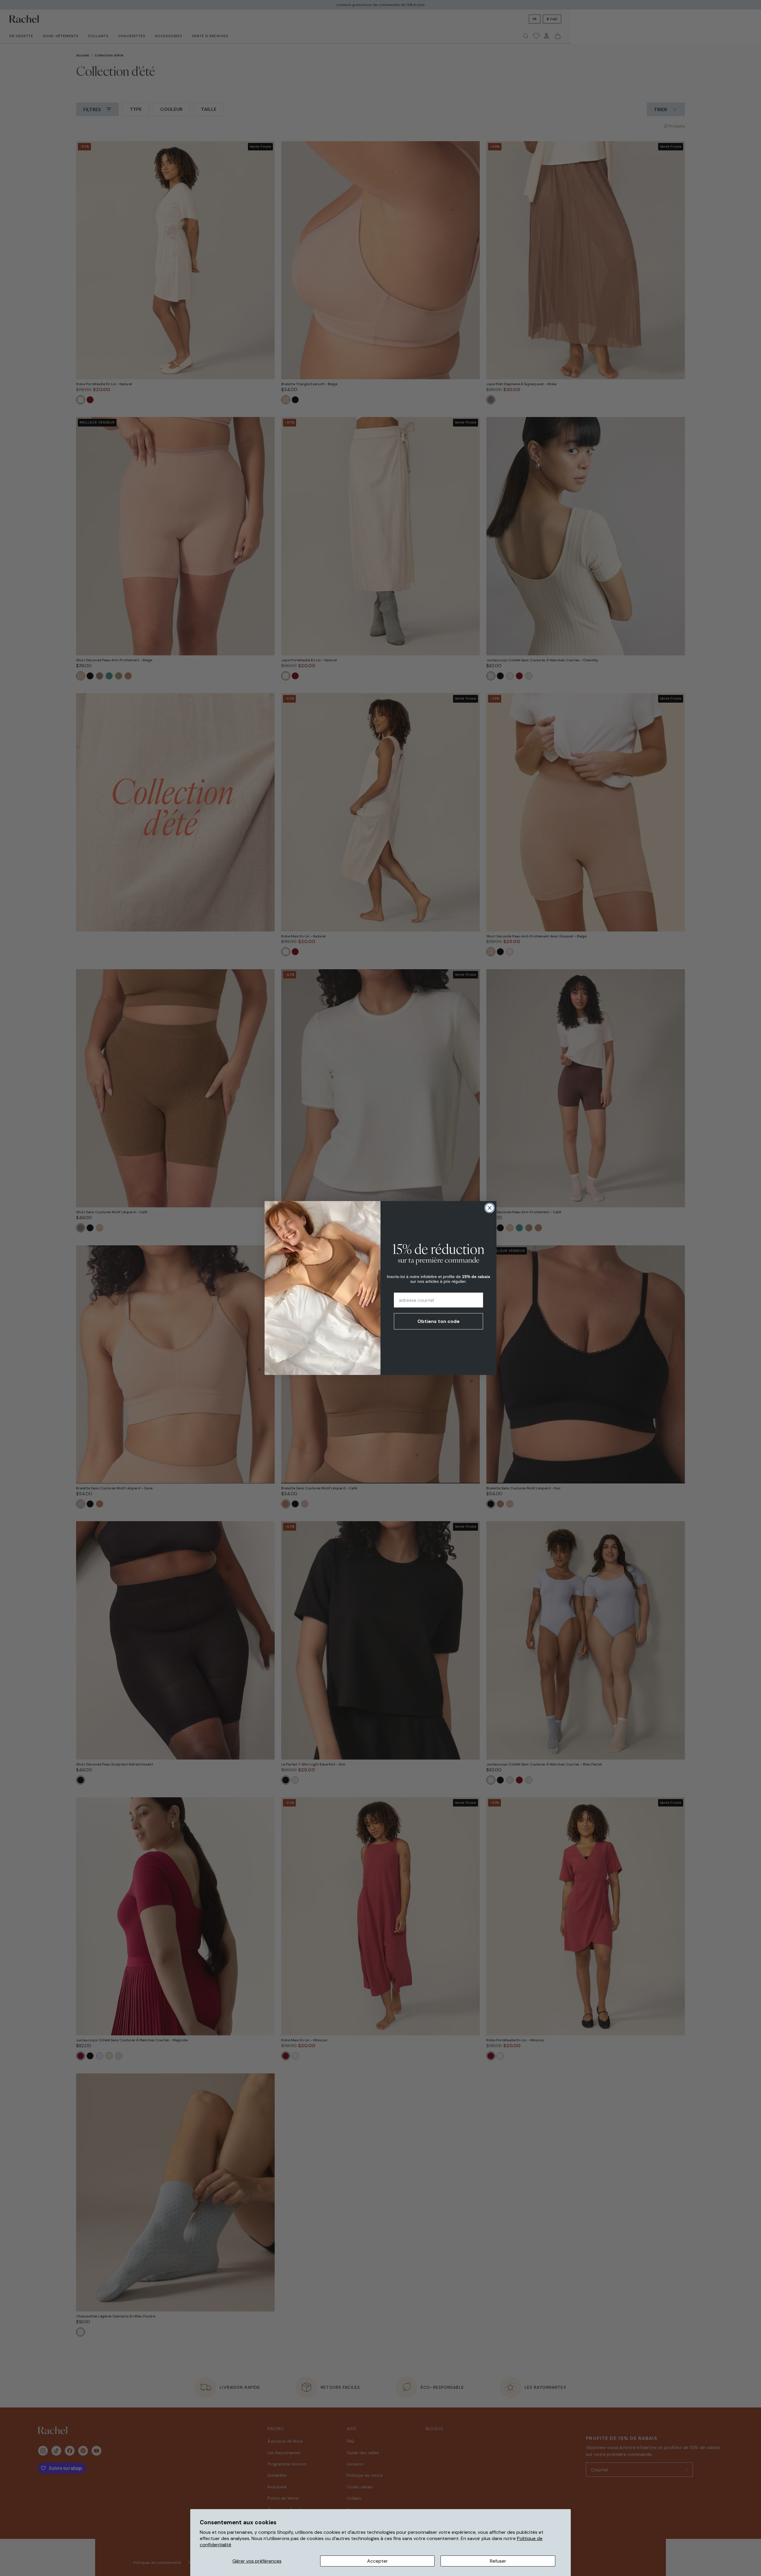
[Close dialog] (490, 1208)
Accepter (378, 2561)
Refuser (498, 2561)
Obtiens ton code (438, 1321)
